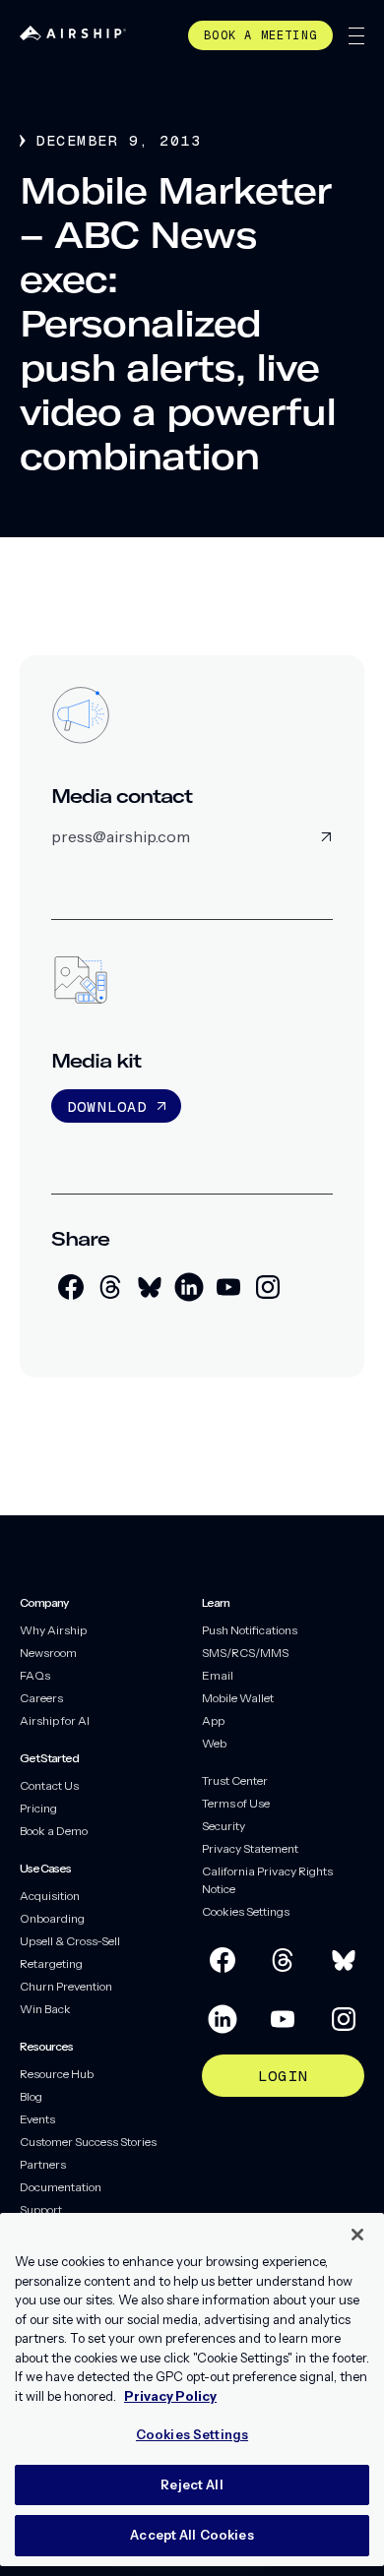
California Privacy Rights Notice (267, 1880)
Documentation (61, 2187)
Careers (41, 1698)
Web (214, 1743)
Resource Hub (57, 2074)
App (213, 1720)
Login (283, 2076)
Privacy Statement (250, 1848)
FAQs (35, 1675)
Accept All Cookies (192, 2535)
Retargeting (51, 1963)
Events (37, 2119)
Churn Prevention (66, 1986)
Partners (43, 2164)
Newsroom (48, 1653)
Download (107, 1106)
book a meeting (260, 35)
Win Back (45, 2009)
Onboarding (52, 1918)
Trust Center (235, 1780)
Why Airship (53, 1630)
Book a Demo (54, 1831)
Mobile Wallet (238, 1698)
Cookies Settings (246, 1911)
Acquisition (50, 1896)
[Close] (357, 2235)
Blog (31, 2096)
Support (41, 2209)
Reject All (192, 2484)
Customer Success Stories (88, 2142)
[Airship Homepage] (73, 35)
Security (224, 1826)
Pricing (38, 1808)
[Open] (356, 36)
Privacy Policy (170, 2396)
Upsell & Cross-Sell (70, 1941)
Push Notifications (250, 1630)
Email (218, 1675)
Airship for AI (55, 1720)
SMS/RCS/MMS (245, 1653)
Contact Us (49, 1785)
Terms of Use (236, 1803)
